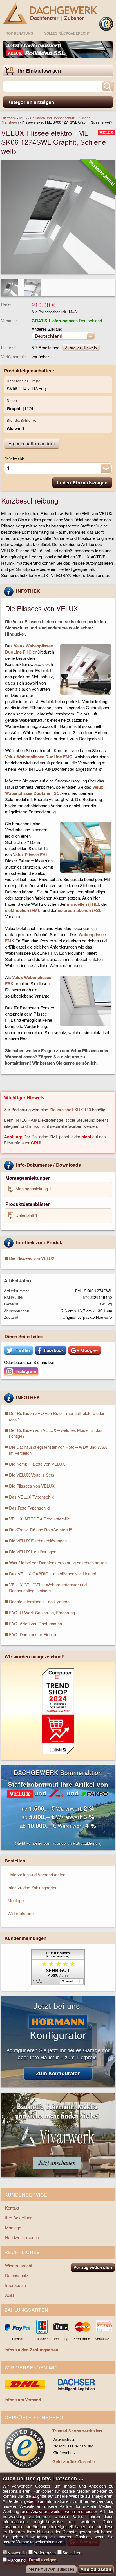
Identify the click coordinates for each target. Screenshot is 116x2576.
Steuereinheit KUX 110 (70, 1109)
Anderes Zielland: (47, 329)
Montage (16, 1900)
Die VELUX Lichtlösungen (33, 1552)
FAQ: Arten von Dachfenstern (36, 1623)
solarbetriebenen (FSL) (80, 910)
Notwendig (17, 2553)
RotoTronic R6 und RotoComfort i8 (41, 1530)
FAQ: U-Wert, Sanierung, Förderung (42, 1612)
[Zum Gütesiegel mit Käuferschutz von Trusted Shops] (106, 24)
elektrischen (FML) (23, 910)
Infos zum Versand (23, 2400)
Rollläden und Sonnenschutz (52, 118)
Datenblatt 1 (26, 1215)
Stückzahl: (14, 459)
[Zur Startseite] (50, 14)
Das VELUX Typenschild (32, 1497)
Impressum (16, 2285)
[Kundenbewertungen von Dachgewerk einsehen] (58, 1983)
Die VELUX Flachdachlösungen (38, 1541)
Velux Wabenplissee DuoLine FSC (54, 790)
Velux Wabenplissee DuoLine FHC (29, 649)
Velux (23, 118)
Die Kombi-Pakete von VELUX (37, 1464)
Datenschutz (17, 2275)
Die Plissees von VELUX (32, 1258)
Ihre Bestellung (19, 2218)
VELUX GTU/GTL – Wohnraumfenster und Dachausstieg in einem (48, 1587)
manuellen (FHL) (83, 904)
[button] (18, 1350)
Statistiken (72, 2553)
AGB (9, 2295)
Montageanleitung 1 (33, 1189)
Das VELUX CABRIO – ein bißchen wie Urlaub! (53, 1574)
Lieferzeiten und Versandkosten (36, 1874)
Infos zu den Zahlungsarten (33, 1887)
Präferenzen (44, 2553)
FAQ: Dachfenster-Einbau (33, 1634)
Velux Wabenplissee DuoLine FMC (39, 757)
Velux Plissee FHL (31, 855)
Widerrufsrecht (21, 1913)
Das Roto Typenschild (29, 1508)
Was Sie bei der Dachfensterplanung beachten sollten (58, 1563)
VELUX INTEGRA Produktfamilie (39, 1519)
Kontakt (12, 2208)
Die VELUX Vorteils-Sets (32, 1475)
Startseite (9, 118)
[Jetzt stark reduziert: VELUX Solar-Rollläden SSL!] (58, 49)
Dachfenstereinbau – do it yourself (40, 1601)
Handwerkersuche (22, 2237)
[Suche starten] (108, 86)
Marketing (16, 2560)
